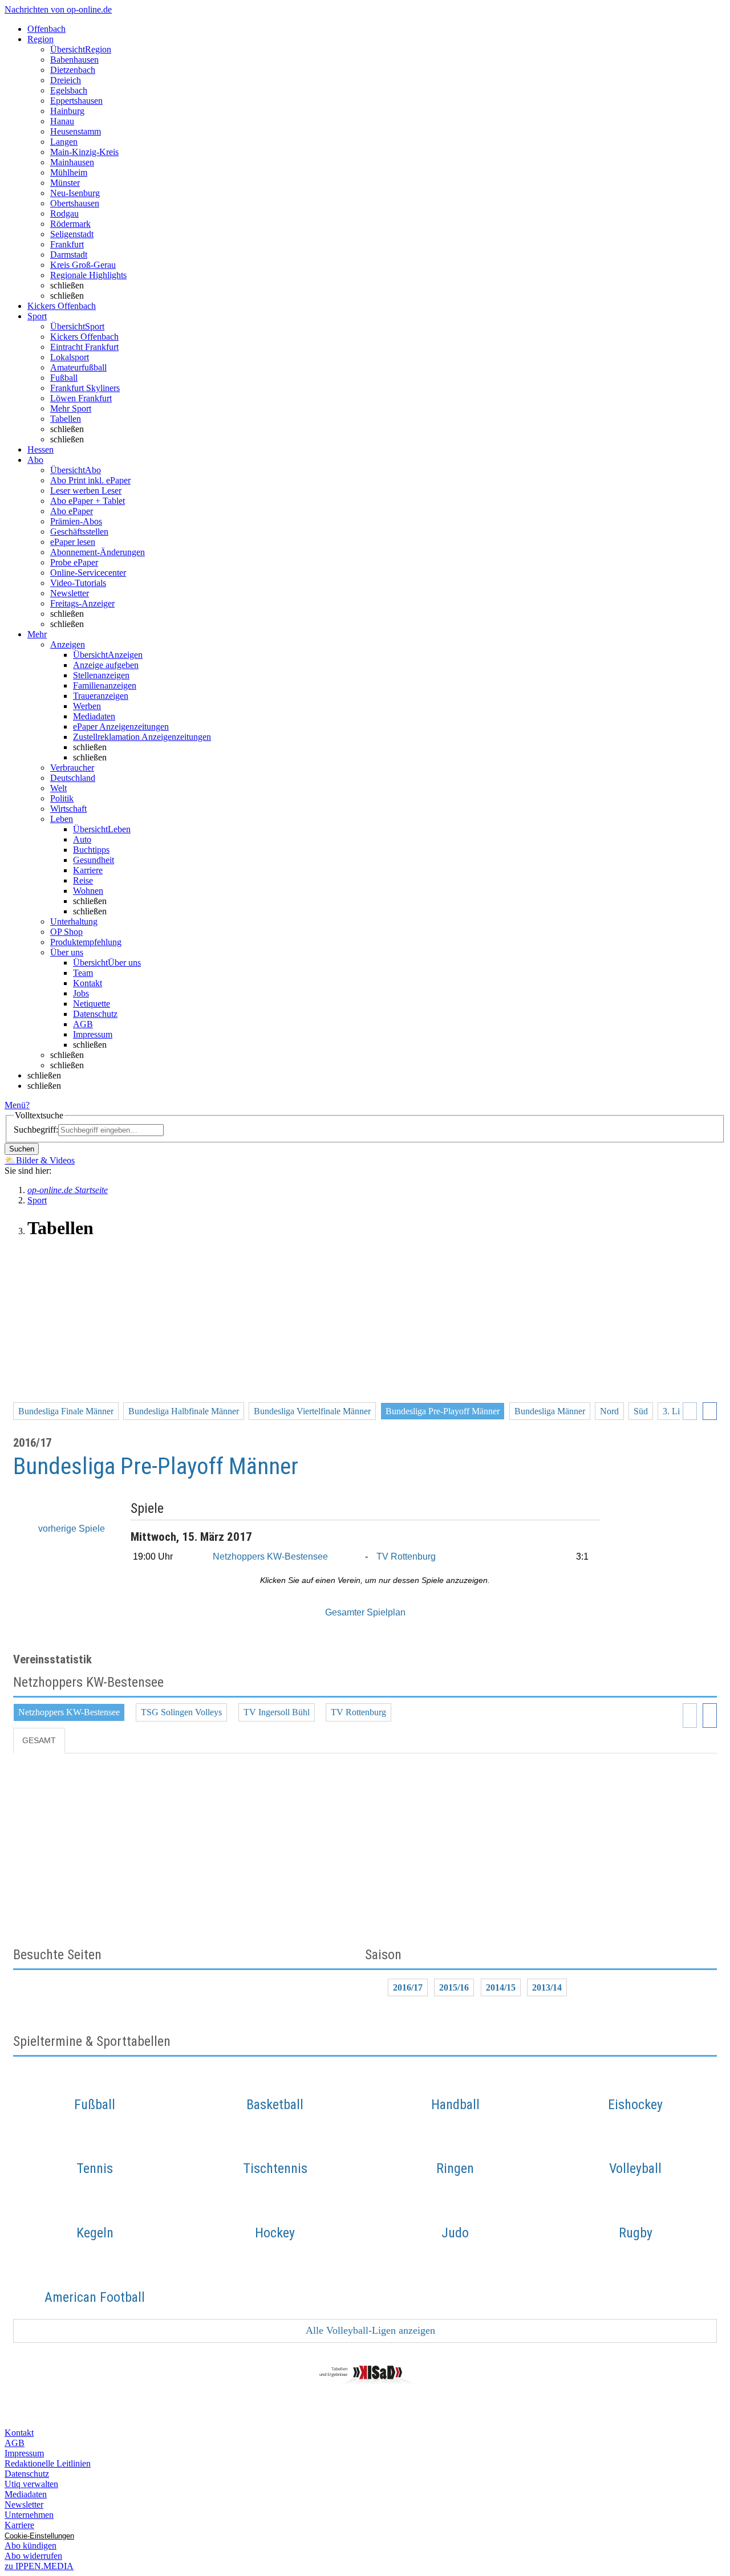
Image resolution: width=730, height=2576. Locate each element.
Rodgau (64, 213)
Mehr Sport (71, 408)
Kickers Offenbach (84, 337)
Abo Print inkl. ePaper (90, 480)
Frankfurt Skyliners (85, 388)
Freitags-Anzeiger (82, 603)
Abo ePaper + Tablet (88, 501)
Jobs (81, 993)
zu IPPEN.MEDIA (39, 2566)
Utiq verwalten (31, 2484)
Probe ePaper (74, 562)
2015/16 (454, 1987)
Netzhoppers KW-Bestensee (270, 1556)
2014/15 (501, 1987)
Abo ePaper (72, 511)
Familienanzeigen (105, 685)
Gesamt (39, 1740)
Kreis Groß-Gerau (83, 265)
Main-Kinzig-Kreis (84, 152)
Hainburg (67, 111)
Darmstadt (69, 255)
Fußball (64, 378)
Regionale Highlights (88, 275)
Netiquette (92, 1004)
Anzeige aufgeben (106, 665)
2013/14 (547, 1987)
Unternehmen (29, 2515)
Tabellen (66, 419)
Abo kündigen (31, 2546)
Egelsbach (69, 90)
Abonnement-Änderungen (98, 552)
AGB (83, 1024)
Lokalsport (70, 357)
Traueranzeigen (101, 696)
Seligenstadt (72, 234)
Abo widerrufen (33, 2556)
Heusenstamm (76, 131)
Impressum (93, 1034)
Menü (15, 1105)
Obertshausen (75, 203)
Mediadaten (94, 716)
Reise (83, 880)
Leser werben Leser (86, 491)
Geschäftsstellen (79, 532)
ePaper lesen (73, 542)
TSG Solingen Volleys (181, 1712)
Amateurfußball (78, 367)
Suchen (22, 1149)
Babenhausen (74, 60)
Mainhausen (72, 162)
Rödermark (70, 224)
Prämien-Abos (76, 521)
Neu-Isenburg (75, 193)
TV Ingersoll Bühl (277, 1712)
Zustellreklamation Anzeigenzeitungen (142, 737)
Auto (82, 839)
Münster (65, 183)
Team (83, 973)
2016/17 (408, 1987)
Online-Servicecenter (88, 573)
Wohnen (88, 891)
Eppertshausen (76, 101)
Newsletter (70, 593)
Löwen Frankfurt (81, 398)
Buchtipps (91, 850)
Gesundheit (94, 860)
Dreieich (66, 80)
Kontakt (88, 983)
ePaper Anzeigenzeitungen (121, 727)
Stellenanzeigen (101, 675)
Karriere (88, 870)
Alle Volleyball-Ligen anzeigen (369, 2330)
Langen (64, 142)
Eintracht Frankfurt (84, 347)
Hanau (62, 121)
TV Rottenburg (406, 1556)
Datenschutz (95, 1014)
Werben (87, 706)
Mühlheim (69, 172)
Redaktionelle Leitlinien (48, 2463)
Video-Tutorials (78, 583)
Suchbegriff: (36, 1130)
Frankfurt (67, 244)
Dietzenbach (73, 70)
